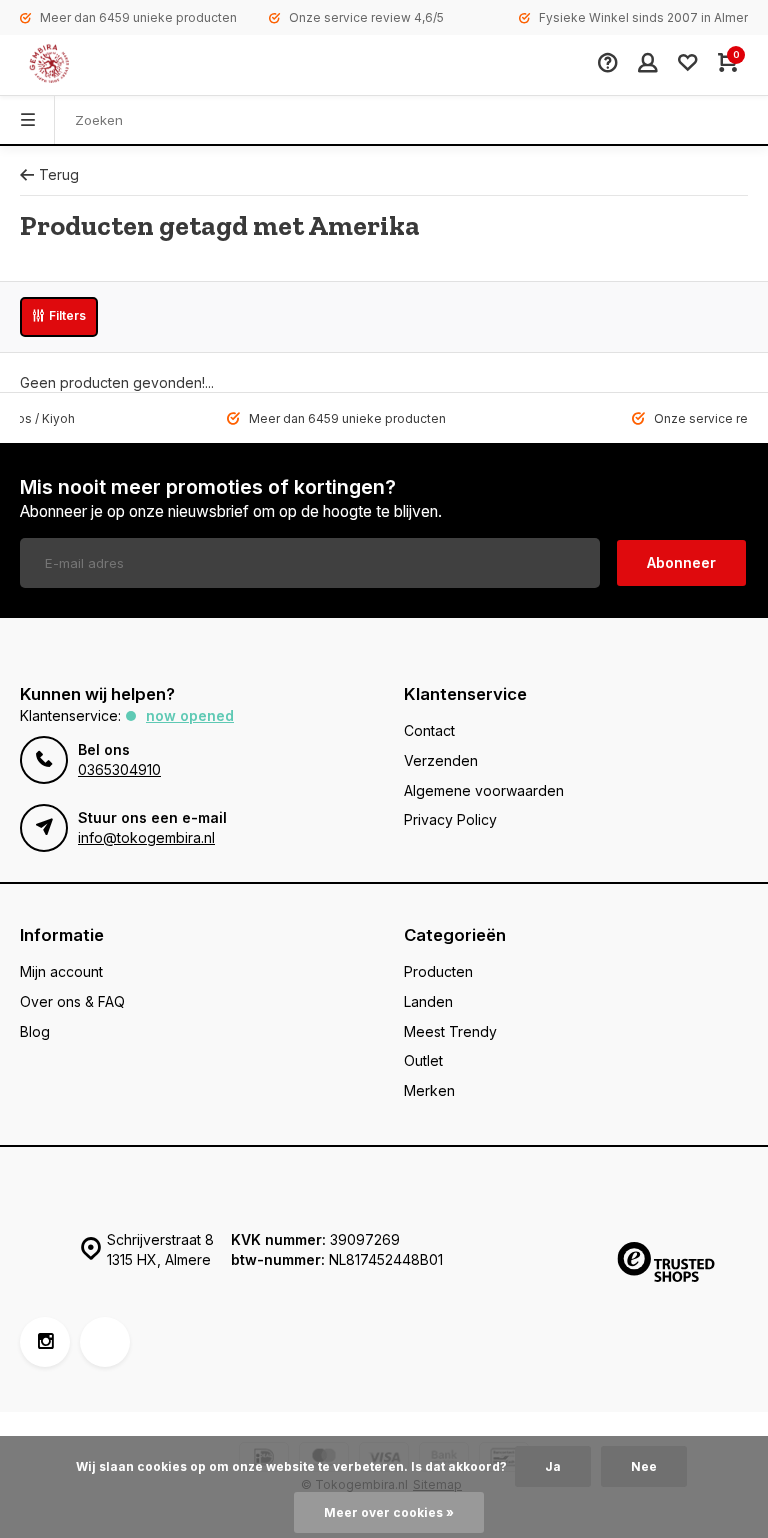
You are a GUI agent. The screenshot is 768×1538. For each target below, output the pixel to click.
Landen (428, 1001)
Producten (438, 971)
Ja (553, 1466)
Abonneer (681, 562)
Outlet (423, 1060)
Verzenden (441, 760)
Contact (429, 730)
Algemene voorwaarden (484, 790)
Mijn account (61, 971)
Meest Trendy (450, 1031)
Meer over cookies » (389, 1512)
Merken (429, 1090)
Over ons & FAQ (72, 1001)
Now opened (190, 715)
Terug (59, 174)
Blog (35, 1031)
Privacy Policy (450, 819)
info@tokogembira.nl (146, 837)
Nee (644, 1466)
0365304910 (119, 769)
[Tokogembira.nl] (70, 65)
